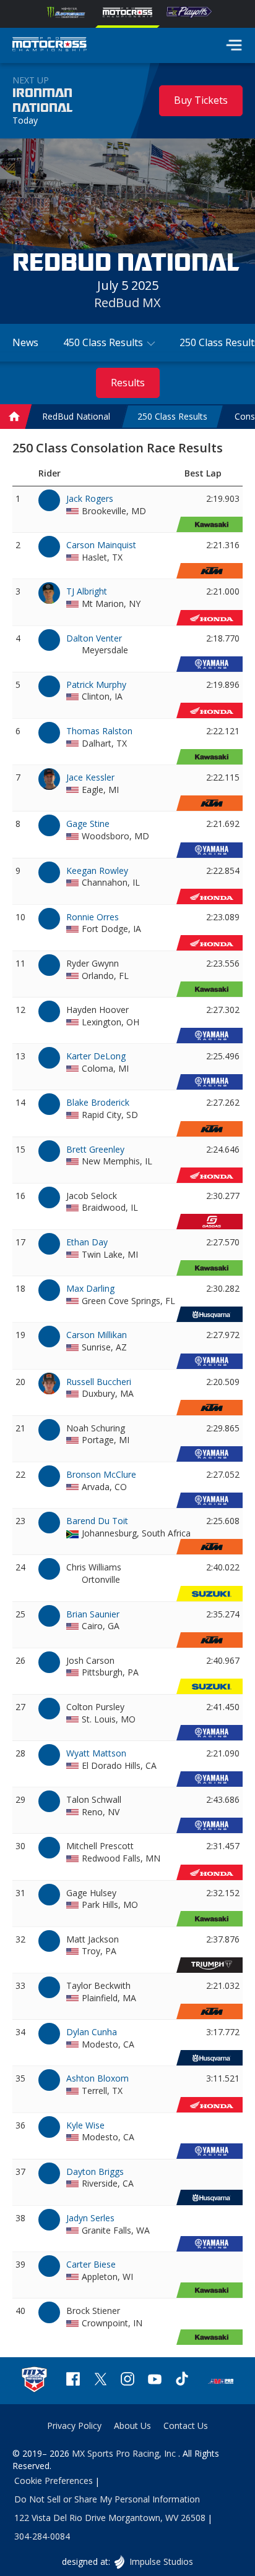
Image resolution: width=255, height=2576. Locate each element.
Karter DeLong (96, 1056)
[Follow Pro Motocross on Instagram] (127, 2380)
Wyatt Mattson (96, 1753)
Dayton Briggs (95, 2171)
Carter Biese (91, 2264)
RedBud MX (127, 303)
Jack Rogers (90, 498)
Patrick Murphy (96, 684)
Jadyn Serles (90, 2218)
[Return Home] (50, 46)
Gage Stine (88, 824)
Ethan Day (87, 1242)
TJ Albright (87, 591)
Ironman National (42, 101)
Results (128, 383)
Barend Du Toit (97, 1521)
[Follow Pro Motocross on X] (100, 2380)
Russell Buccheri (99, 1382)
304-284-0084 (42, 2536)
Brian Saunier (93, 1614)
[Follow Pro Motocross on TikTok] (182, 2380)
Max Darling (90, 1288)
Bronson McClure (101, 1474)
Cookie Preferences (54, 2481)
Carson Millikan (97, 1335)
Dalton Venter (94, 638)
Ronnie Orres (93, 917)
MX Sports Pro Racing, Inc (125, 2453)
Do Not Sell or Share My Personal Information (107, 2499)
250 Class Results (172, 417)
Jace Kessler (90, 777)
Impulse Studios (161, 2561)
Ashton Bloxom (97, 2078)
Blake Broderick (98, 1102)
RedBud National (76, 417)
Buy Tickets (201, 100)
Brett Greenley (95, 1149)
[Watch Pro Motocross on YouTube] (155, 2380)
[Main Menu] (234, 45)
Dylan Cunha (92, 2032)
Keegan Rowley (97, 871)
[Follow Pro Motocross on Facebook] (73, 2380)
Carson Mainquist (101, 545)
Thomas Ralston (99, 731)
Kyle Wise (85, 2125)
